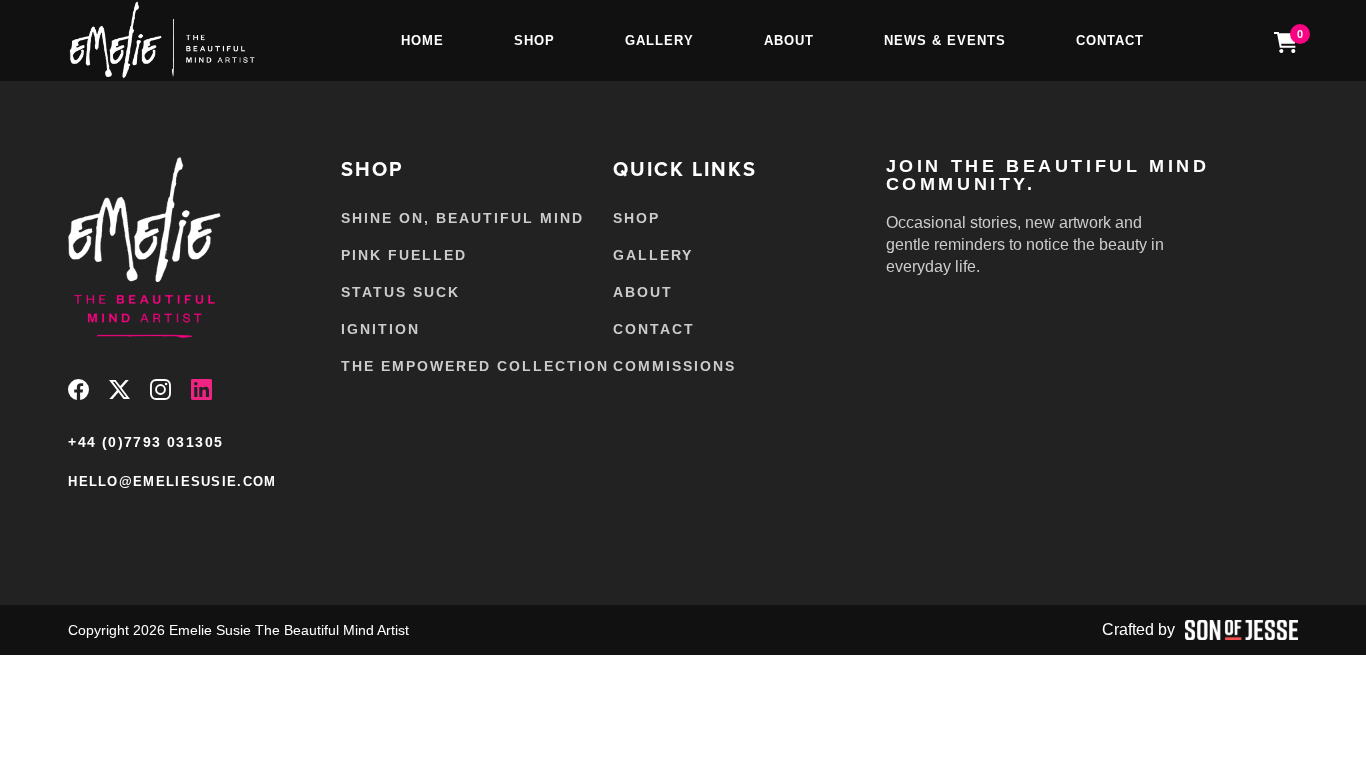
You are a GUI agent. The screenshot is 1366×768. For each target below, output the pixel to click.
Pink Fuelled (404, 255)
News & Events (945, 40)
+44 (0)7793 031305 (145, 442)
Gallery (659, 40)
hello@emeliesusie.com (172, 481)
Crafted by (1138, 629)
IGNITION (380, 329)
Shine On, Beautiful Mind (462, 218)
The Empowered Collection (475, 366)
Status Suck (400, 292)
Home (422, 40)
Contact (1110, 40)
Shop (534, 40)
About (789, 40)
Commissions (674, 366)
